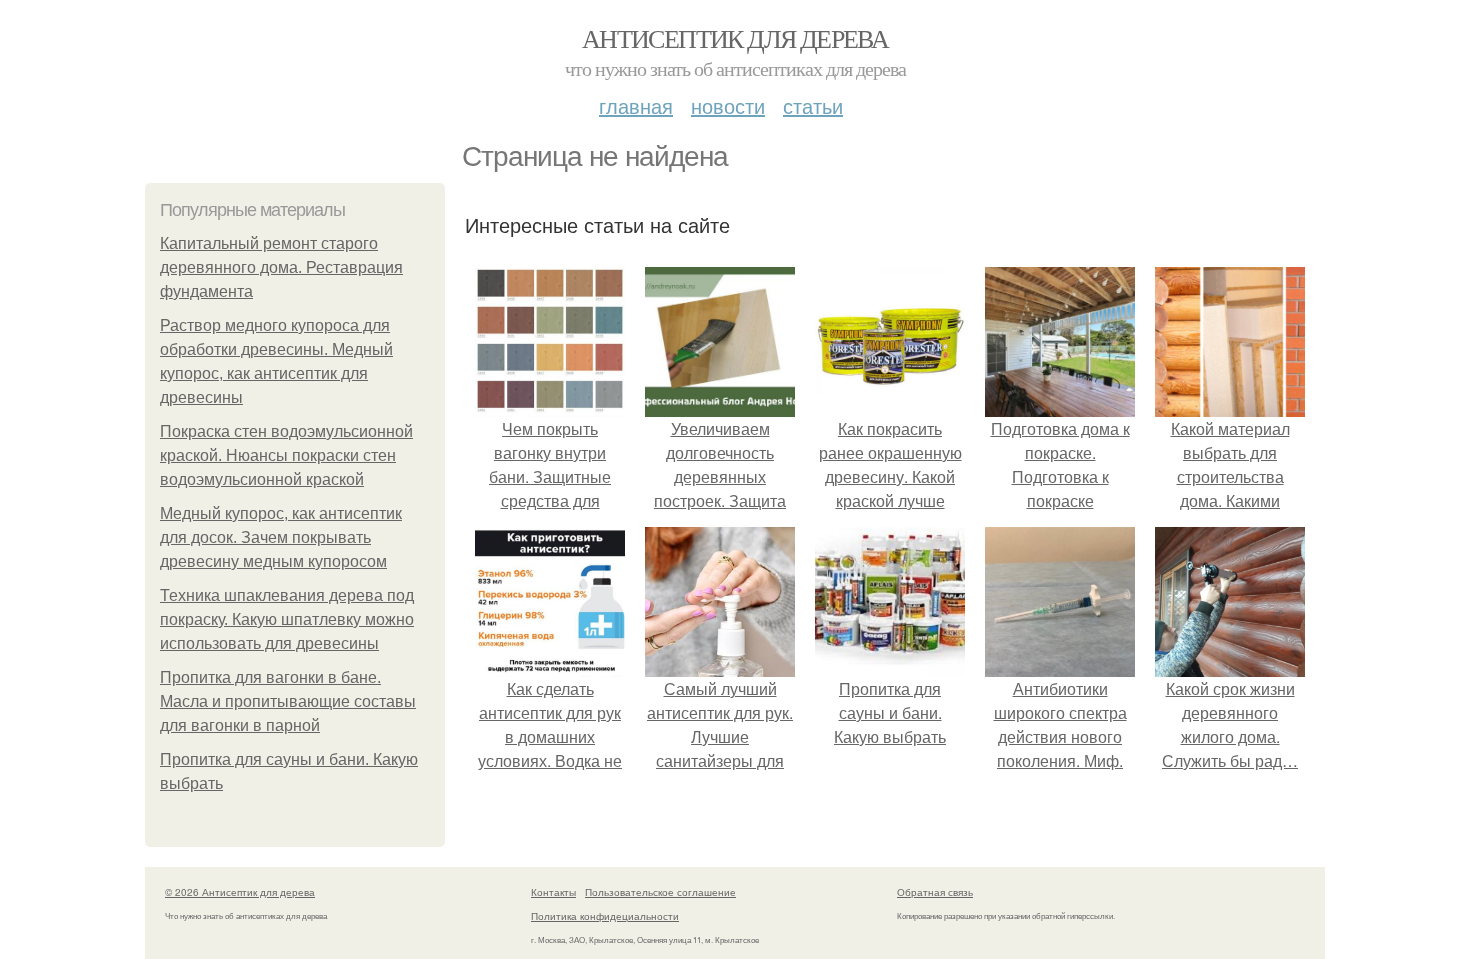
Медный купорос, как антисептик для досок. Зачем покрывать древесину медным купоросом (281, 537)
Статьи (813, 105)
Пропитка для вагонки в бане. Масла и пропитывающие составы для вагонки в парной (288, 701)
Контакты (553, 892)
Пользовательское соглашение (660, 892)
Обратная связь (935, 892)
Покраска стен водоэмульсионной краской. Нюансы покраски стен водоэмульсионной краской (286, 455)
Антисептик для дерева (735, 38)
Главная (636, 105)
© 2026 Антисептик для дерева (240, 892)
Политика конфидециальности (605, 916)
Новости (728, 105)
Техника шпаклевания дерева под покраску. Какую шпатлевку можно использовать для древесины (287, 619)
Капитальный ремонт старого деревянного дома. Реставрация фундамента (281, 267)
